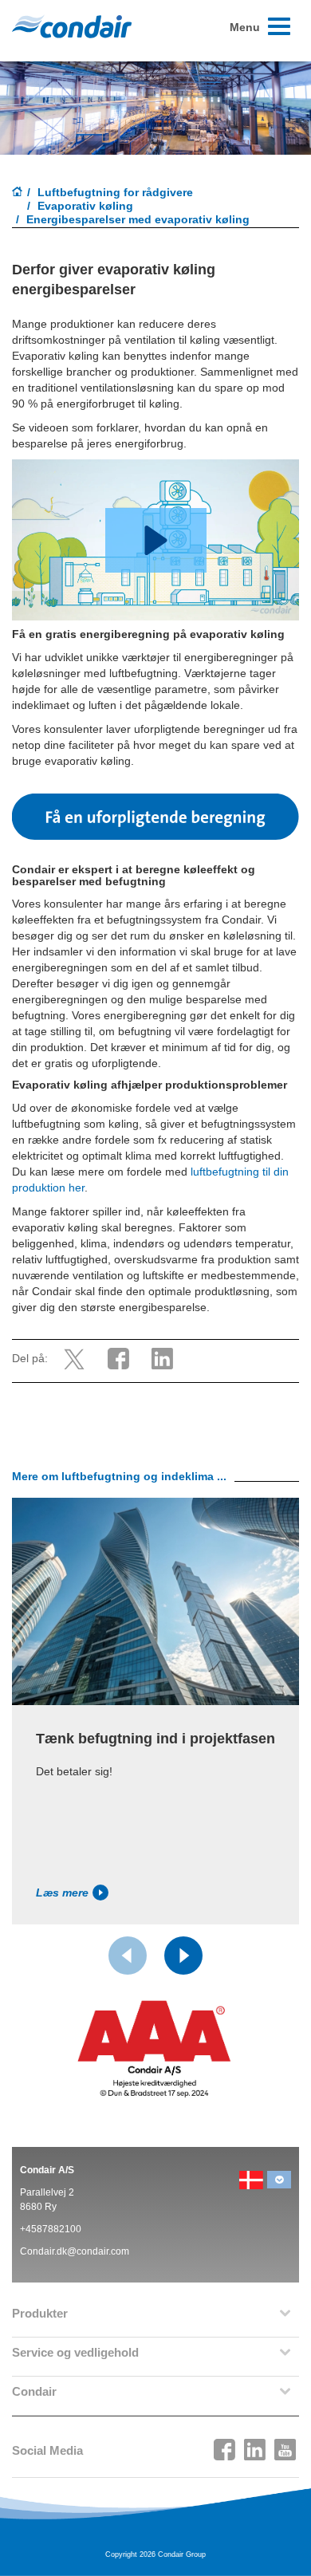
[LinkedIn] (255, 2445)
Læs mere (62, 1893)
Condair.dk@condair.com (75, 2251)
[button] (156, 540)
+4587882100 (51, 2229)
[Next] (183, 1956)
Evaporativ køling (85, 206)
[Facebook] (225, 2445)
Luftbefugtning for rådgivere (115, 192)
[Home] (18, 193)
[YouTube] (285, 2445)
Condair (72, 26)
